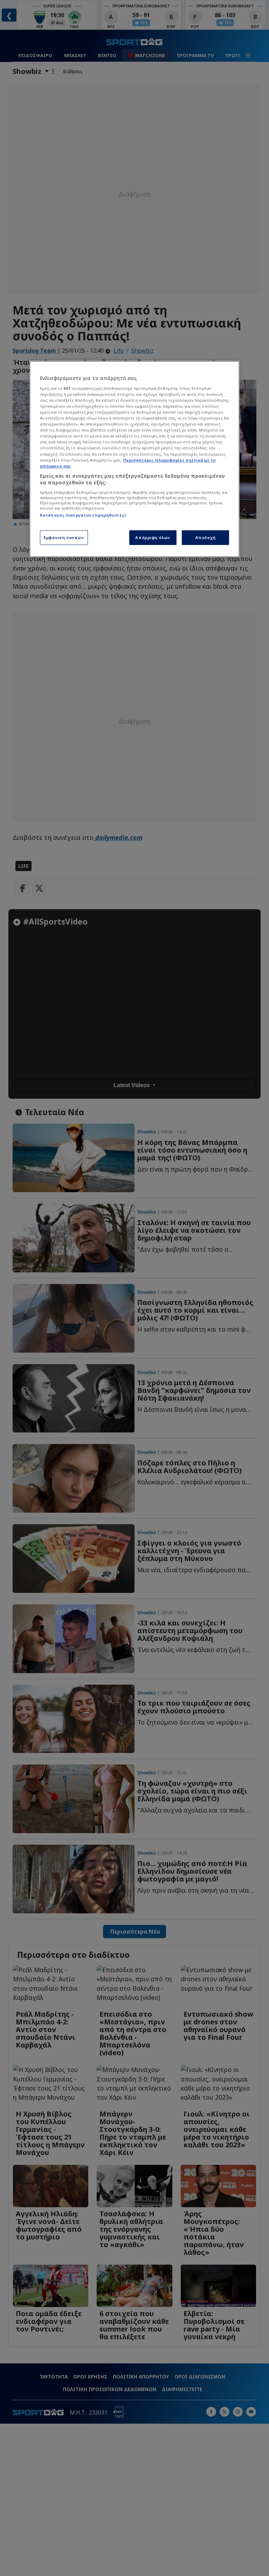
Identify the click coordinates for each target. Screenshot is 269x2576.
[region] (134, 459)
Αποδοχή (206, 537)
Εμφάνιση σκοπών (64, 537)
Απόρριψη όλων (153, 537)
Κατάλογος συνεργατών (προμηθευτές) (83, 515)
